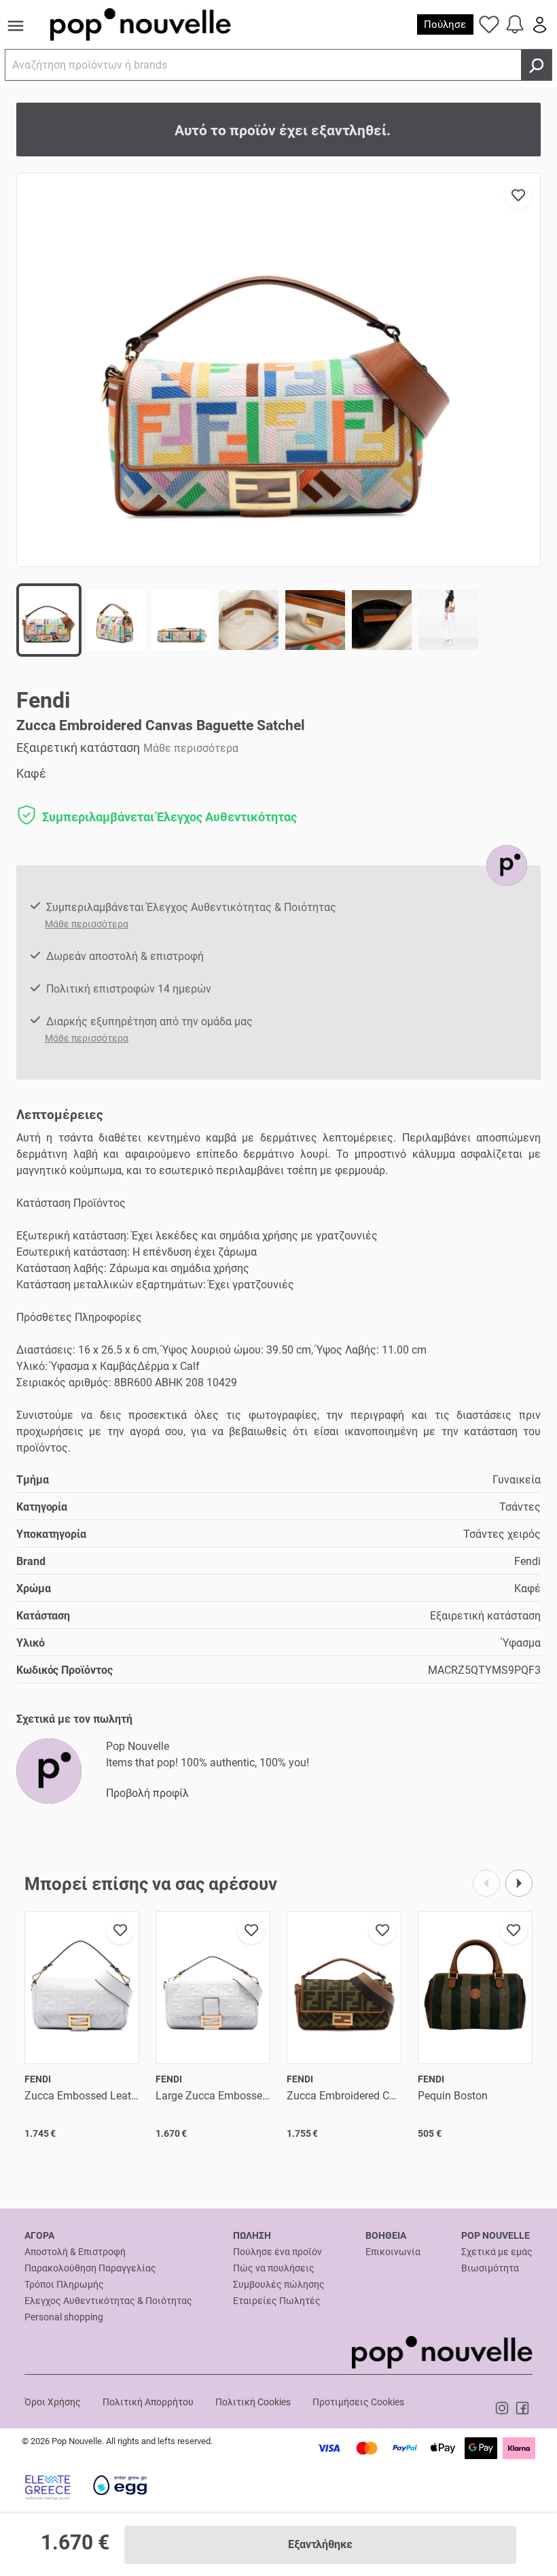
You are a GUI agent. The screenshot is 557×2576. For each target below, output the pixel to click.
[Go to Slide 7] (448, 620)
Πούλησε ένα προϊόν (277, 2252)
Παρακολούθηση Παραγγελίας (90, 2268)
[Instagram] (504, 2407)
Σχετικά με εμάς (497, 2252)
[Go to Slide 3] (182, 620)
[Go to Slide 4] (249, 620)
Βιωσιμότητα (490, 2268)
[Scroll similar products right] (519, 1883)
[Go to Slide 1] (49, 620)
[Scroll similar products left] (486, 1883)
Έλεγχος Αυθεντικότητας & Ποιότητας (108, 2301)
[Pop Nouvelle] (507, 865)
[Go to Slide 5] (315, 620)
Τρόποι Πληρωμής (64, 2284)
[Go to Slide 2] (115, 620)
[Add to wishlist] (518, 195)
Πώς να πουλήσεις (274, 2268)
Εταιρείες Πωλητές (277, 2301)
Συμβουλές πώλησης (279, 2284)
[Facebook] (522, 2407)
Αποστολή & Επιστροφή (75, 2252)
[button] (278, 370)
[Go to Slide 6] (382, 620)
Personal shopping (64, 2317)
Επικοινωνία (393, 2252)
